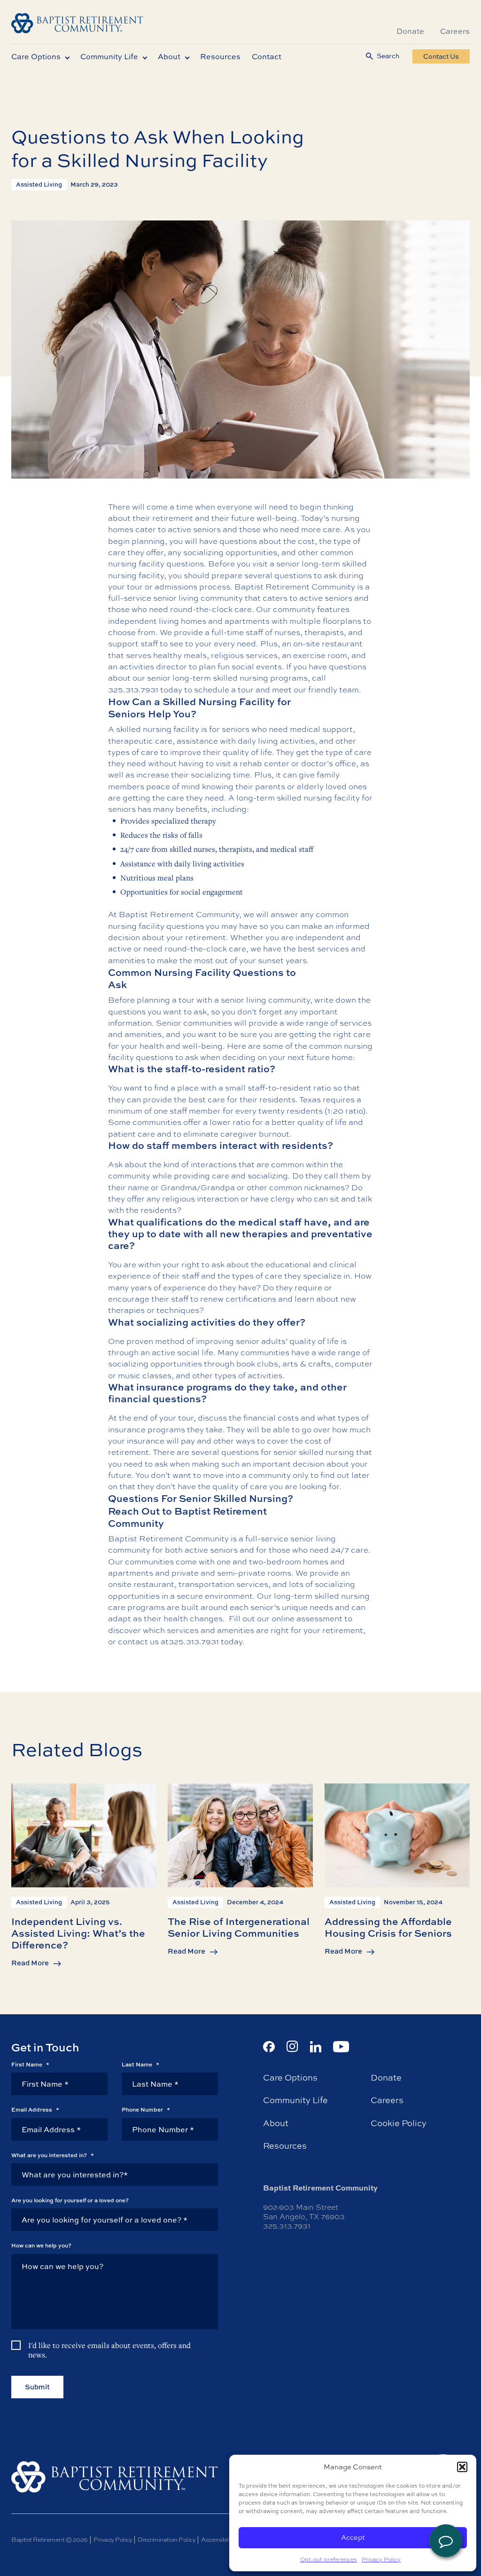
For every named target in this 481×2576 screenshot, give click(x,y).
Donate (410, 31)
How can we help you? (41, 2246)
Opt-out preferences (329, 2560)
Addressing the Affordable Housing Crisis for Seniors (388, 1927)
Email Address (35, 2110)
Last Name (140, 2064)
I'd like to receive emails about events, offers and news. (109, 2350)
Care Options (36, 56)
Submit (37, 2386)
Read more (30, 1963)
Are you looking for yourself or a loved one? (70, 2200)
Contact (267, 56)
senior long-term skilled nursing (208, 678)
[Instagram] (292, 2046)
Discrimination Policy (167, 2539)
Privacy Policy (381, 2560)
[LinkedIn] (316, 2046)
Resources (220, 56)
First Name (30, 2064)
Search (388, 56)
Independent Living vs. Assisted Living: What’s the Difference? (78, 1933)
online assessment (307, 1618)
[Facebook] (269, 2046)
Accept (353, 2537)
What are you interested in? (53, 2155)
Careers (455, 31)
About (169, 56)
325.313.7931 (133, 689)
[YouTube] (341, 2046)
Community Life (109, 56)
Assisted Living (39, 184)
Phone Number (146, 2110)
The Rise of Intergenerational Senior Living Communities (239, 1927)
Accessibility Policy (227, 2539)
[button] (462, 2467)
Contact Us (441, 56)
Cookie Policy (399, 2123)
